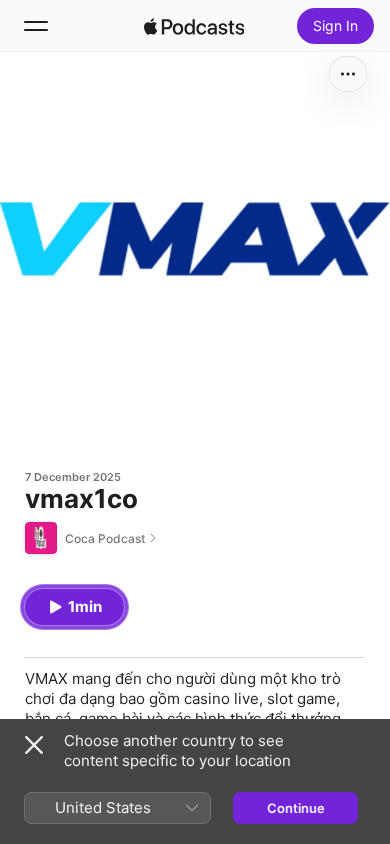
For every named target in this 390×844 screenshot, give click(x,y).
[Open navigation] (36, 26)
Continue (296, 808)
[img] (194, 26)
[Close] (34, 745)
